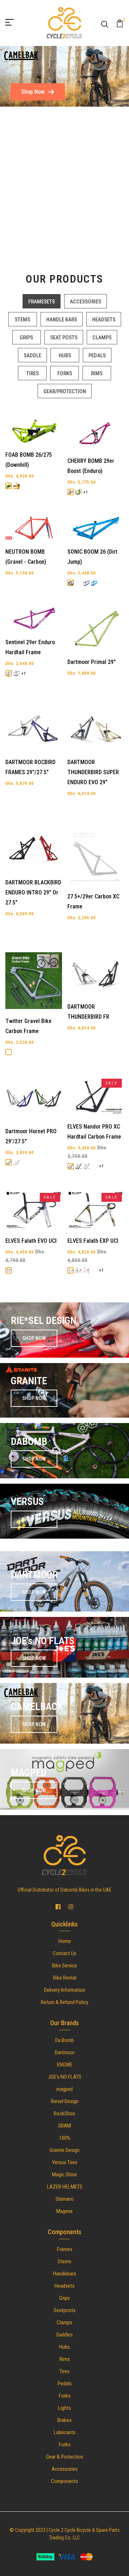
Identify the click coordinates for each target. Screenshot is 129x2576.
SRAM (64, 2126)
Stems (64, 2261)
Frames (65, 2249)
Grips (64, 2298)
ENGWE (65, 2065)
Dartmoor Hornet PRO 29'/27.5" (31, 1136)
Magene (64, 2211)
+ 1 (86, 492)
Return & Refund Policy (64, 2002)
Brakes (64, 2420)
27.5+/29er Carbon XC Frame (93, 901)
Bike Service (64, 1966)
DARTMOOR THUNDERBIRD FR (88, 1012)
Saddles (64, 2335)
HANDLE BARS (62, 320)
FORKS (65, 373)
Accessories (65, 2469)
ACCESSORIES (85, 302)
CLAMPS (102, 338)
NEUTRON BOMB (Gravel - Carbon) (26, 557)
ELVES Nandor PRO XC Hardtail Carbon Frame (94, 1132)
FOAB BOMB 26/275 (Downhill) (29, 460)
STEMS (22, 320)
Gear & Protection (64, 2457)
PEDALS (97, 355)
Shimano (65, 2199)
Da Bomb (64, 2040)
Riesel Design (65, 2101)
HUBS (65, 355)
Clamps (64, 2322)
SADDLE (32, 355)
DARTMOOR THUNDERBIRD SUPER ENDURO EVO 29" (93, 772)
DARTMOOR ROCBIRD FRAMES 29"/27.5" (30, 767)
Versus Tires (65, 2162)
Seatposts (65, 2310)
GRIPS (26, 338)
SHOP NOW (34, 1338)
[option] (64, 76)
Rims (65, 2359)
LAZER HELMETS (65, 2187)
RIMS (97, 373)
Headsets (64, 2286)
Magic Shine (64, 2175)
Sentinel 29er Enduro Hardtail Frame (30, 647)
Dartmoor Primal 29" (92, 662)
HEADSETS (104, 320)
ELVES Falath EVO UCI (31, 1241)
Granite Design (64, 2150)
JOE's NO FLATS (65, 2077)
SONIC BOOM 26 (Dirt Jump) (92, 557)
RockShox (64, 2114)
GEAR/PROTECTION (65, 391)
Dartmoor (65, 2052)
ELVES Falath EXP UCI (93, 1241)
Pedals (65, 2384)
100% (65, 2138)
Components (64, 2481)
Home (65, 1941)
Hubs (64, 2347)
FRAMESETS (42, 302)
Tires (64, 2371)
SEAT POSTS (64, 338)
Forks (65, 2396)
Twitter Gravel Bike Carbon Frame (28, 1026)
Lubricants (65, 2432)
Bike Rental (65, 1978)
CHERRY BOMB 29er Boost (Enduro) (91, 466)
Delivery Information (65, 1990)
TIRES (32, 373)
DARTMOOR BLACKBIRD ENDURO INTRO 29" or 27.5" (33, 892)
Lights (64, 2408)
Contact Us (64, 1953)
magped (64, 2089)
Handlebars (65, 2274)
